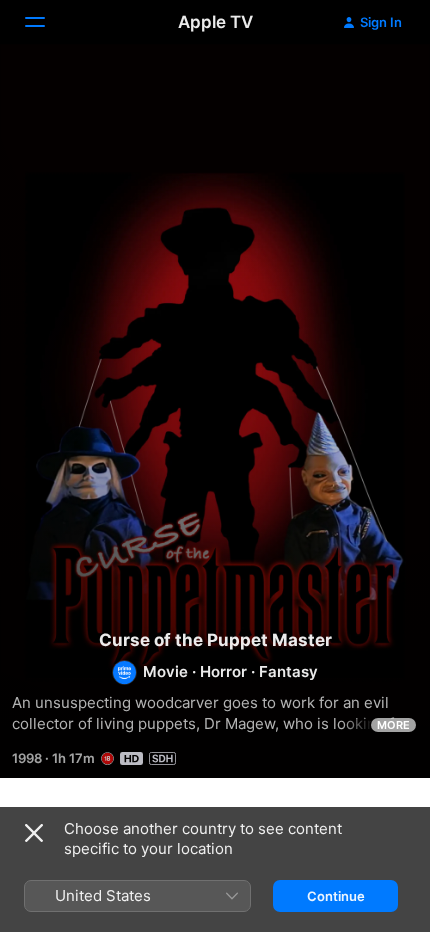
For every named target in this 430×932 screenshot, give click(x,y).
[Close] (34, 833)
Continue (336, 896)
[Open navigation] (47, 22)
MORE (393, 725)
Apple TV (215, 22)
